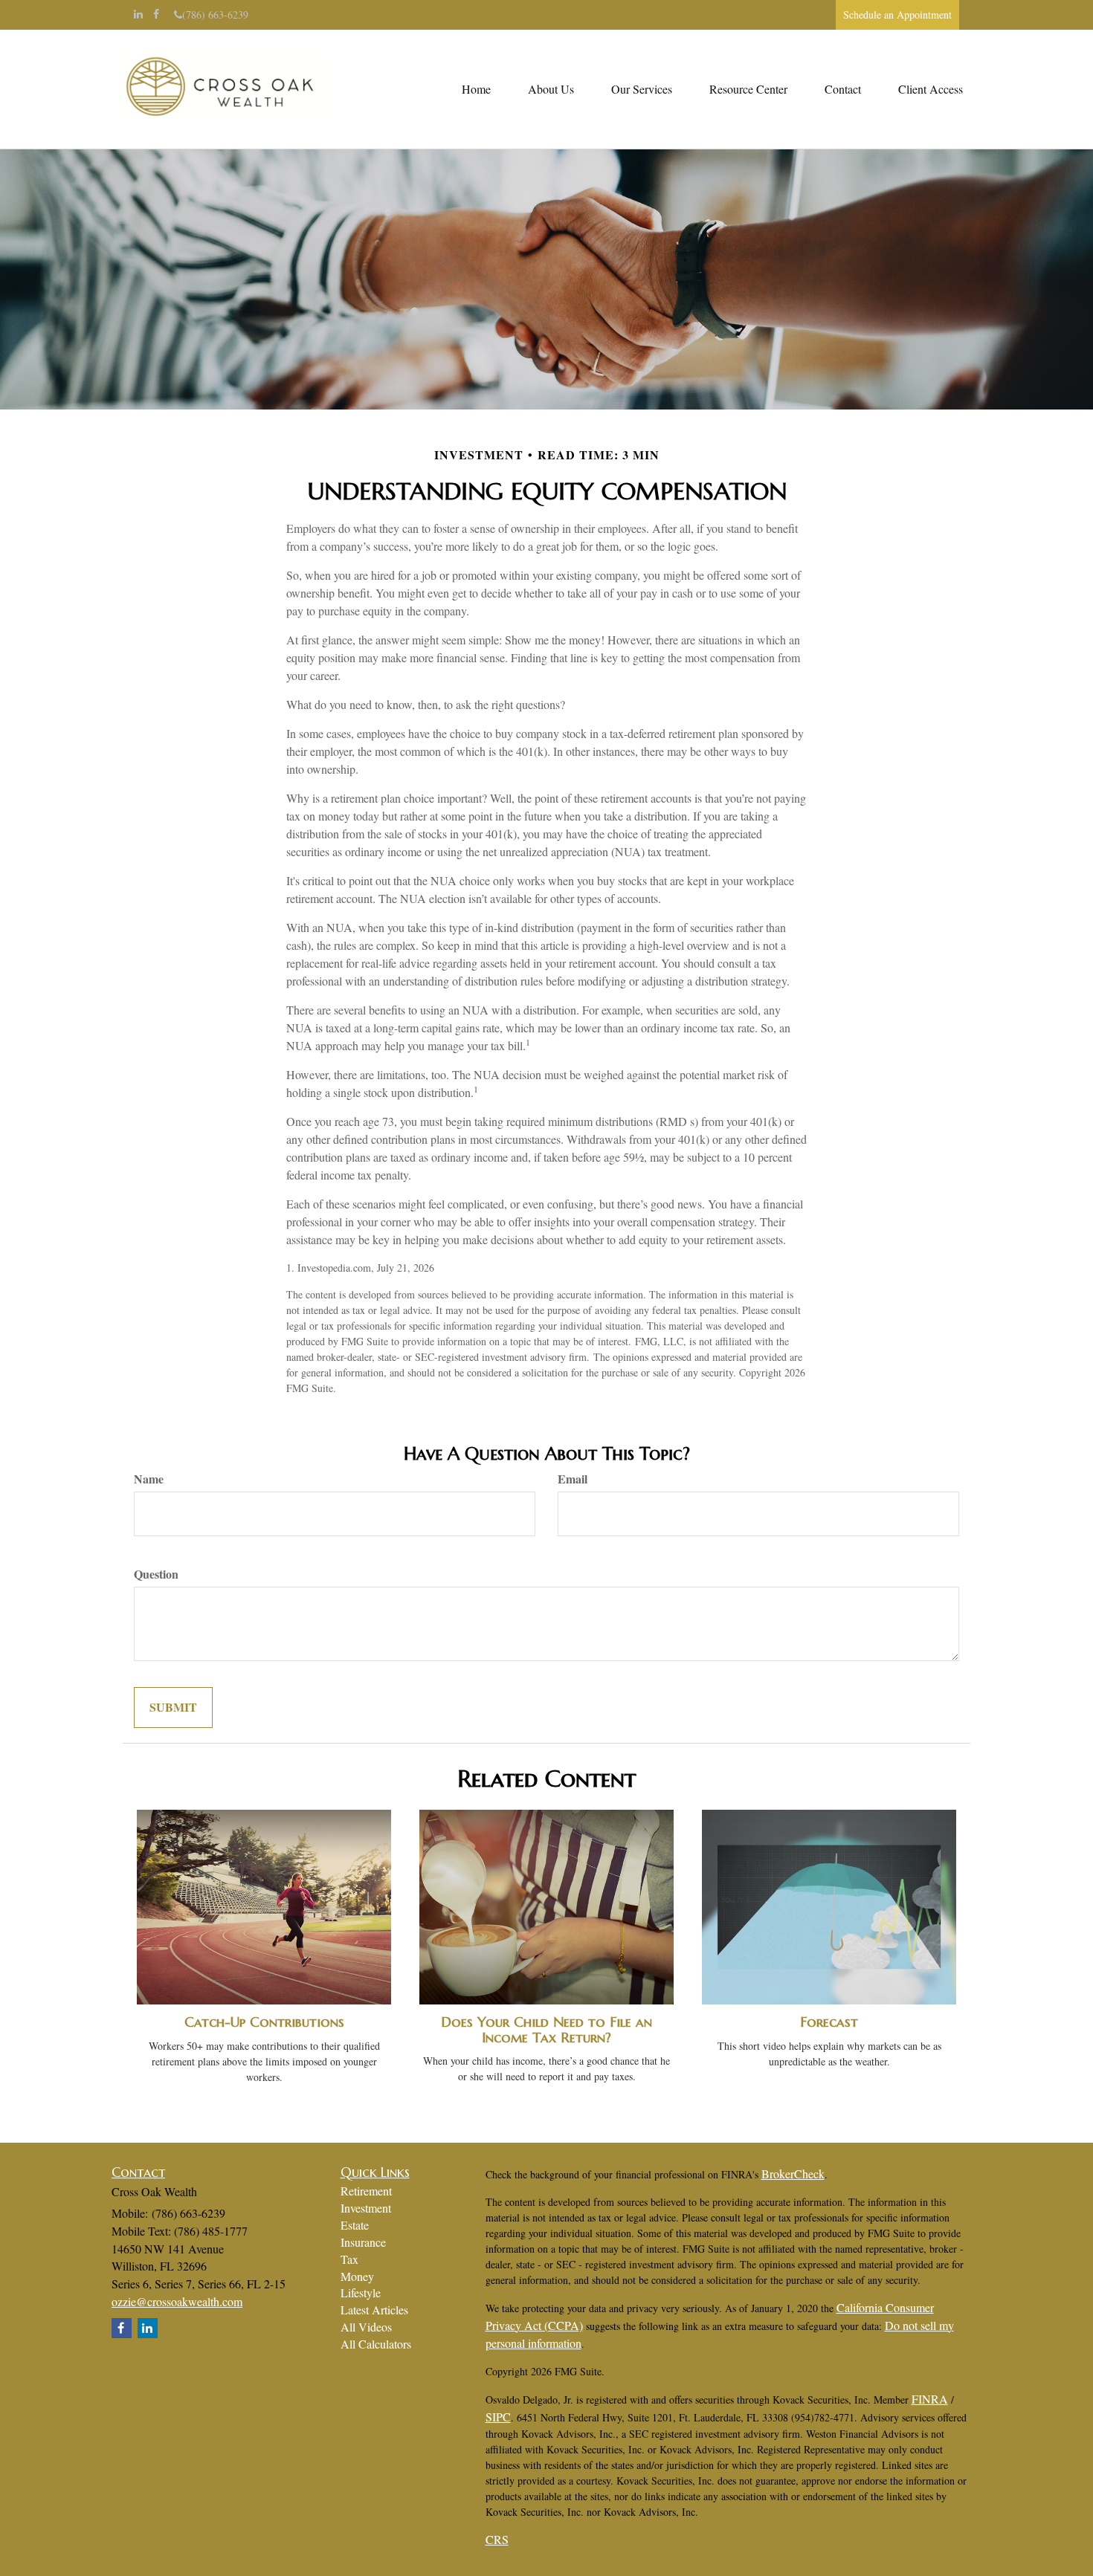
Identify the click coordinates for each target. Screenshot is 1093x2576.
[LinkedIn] (138, 14)
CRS (497, 2539)
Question (156, 1574)
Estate (355, 2225)
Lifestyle (361, 2292)
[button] (551, 89)
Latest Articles (374, 2310)
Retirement (366, 2191)
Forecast (829, 2022)
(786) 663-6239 (215, 14)
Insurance (363, 2242)
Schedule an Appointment (897, 14)
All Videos (366, 2327)
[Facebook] (156, 14)
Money (357, 2276)
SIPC (498, 2417)
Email (573, 1479)
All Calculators (376, 2344)
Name (149, 1479)
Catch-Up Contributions (264, 2022)
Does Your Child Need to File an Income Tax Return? (546, 2030)
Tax (349, 2259)
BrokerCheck (793, 2174)
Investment (366, 2208)
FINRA (930, 2399)
